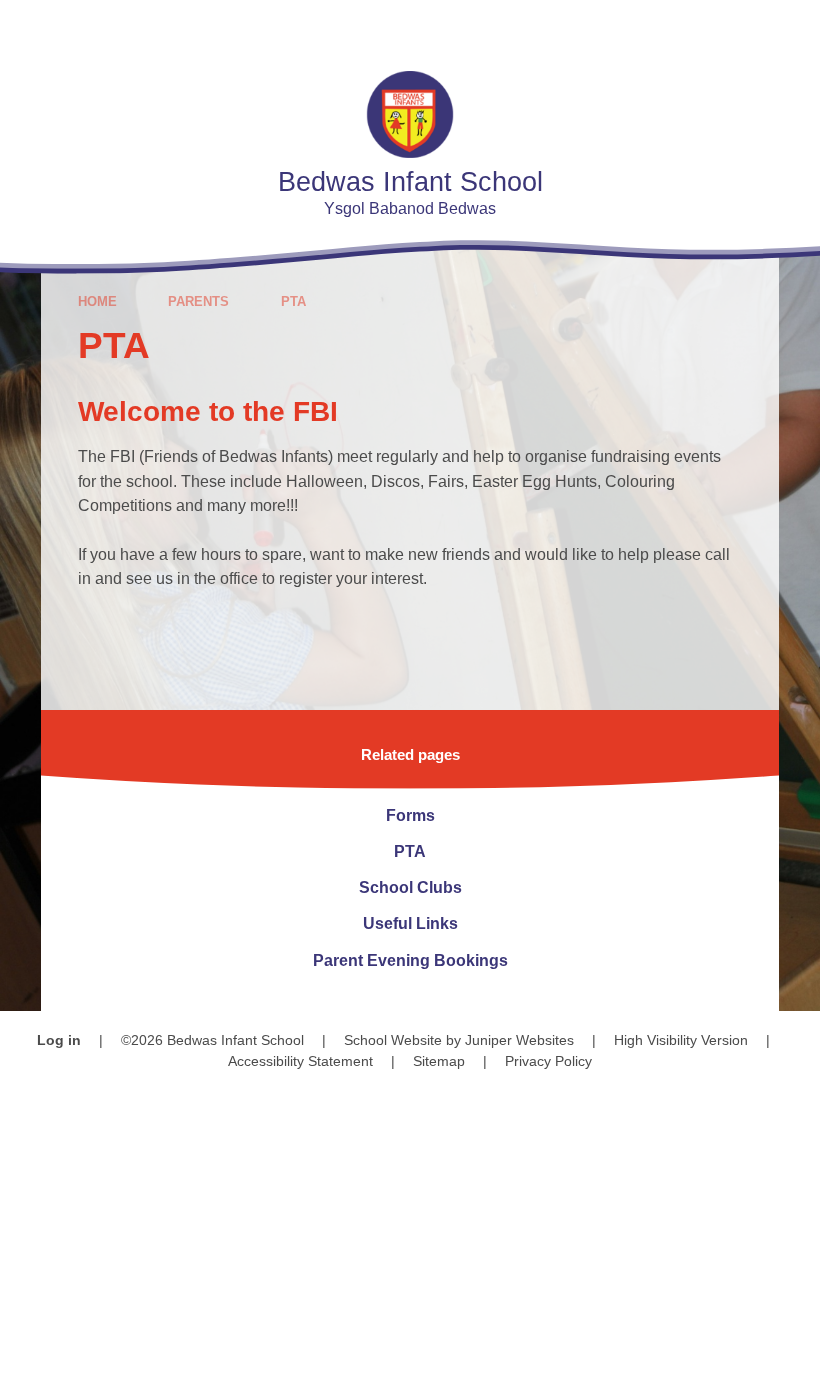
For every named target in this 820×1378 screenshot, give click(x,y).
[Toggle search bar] (734, 27)
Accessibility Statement (300, 1061)
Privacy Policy (548, 1061)
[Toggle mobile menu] (792, 27)
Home (97, 301)
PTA (293, 301)
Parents (198, 301)
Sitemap (439, 1061)
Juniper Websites (519, 1040)
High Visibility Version (681, 1040)
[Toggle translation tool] (679, 27)
